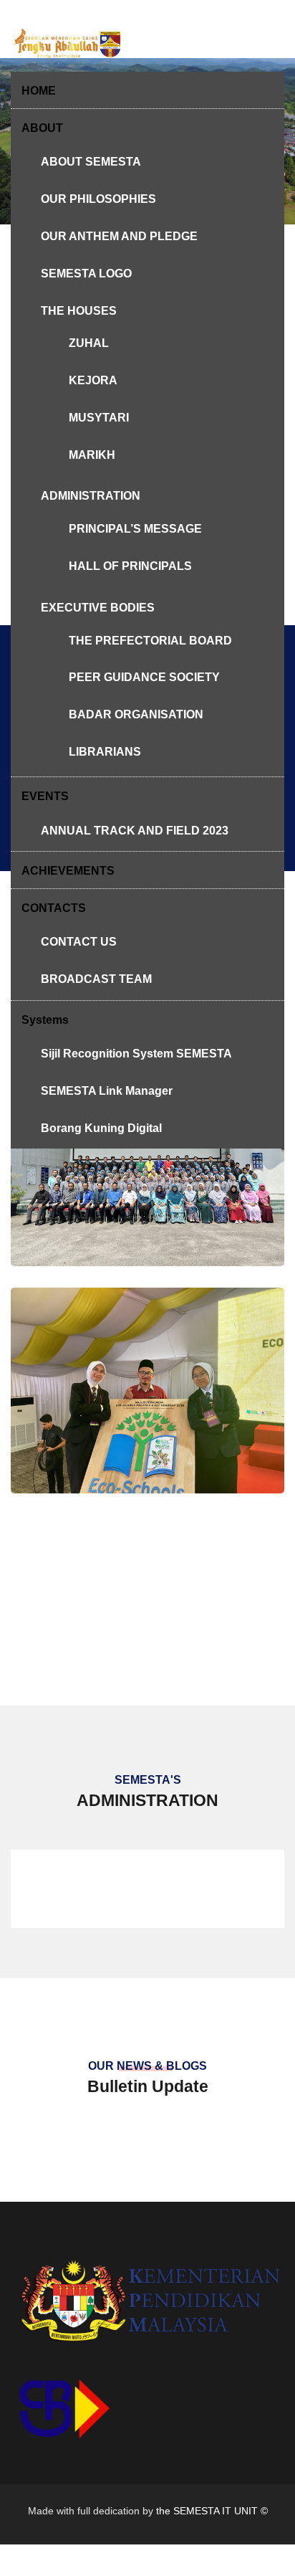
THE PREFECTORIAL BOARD (150, 641)
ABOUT (42, 128)
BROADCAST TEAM (96, 979)
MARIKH (92, 455)
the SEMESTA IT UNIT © (212, 2511)
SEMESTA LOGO (86, 274)
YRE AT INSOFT (147, 1477)
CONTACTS (54, 908)
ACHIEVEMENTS (68, 871)
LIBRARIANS (105, 752)
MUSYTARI (99, 418)
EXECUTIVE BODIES (98, 608)
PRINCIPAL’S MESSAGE (135, 529)
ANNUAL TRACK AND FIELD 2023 (135, 831)
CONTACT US (79, 942)
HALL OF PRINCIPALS (130, 566)
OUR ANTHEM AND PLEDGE (119, 236)
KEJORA (93, 380)
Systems (45, 1020)
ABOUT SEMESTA (91, 162)
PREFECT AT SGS (148, 1251)
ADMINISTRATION (91, 496)
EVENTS (45, 796)
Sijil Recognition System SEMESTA (136, 1054)
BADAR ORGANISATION (136, 714)
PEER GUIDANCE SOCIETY (144, 677)
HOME (39, 91)
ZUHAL (89, 343)
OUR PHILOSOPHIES (98, 199)
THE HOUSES (79, 311)
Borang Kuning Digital (101, 1128)
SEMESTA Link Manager (107, 1091)
